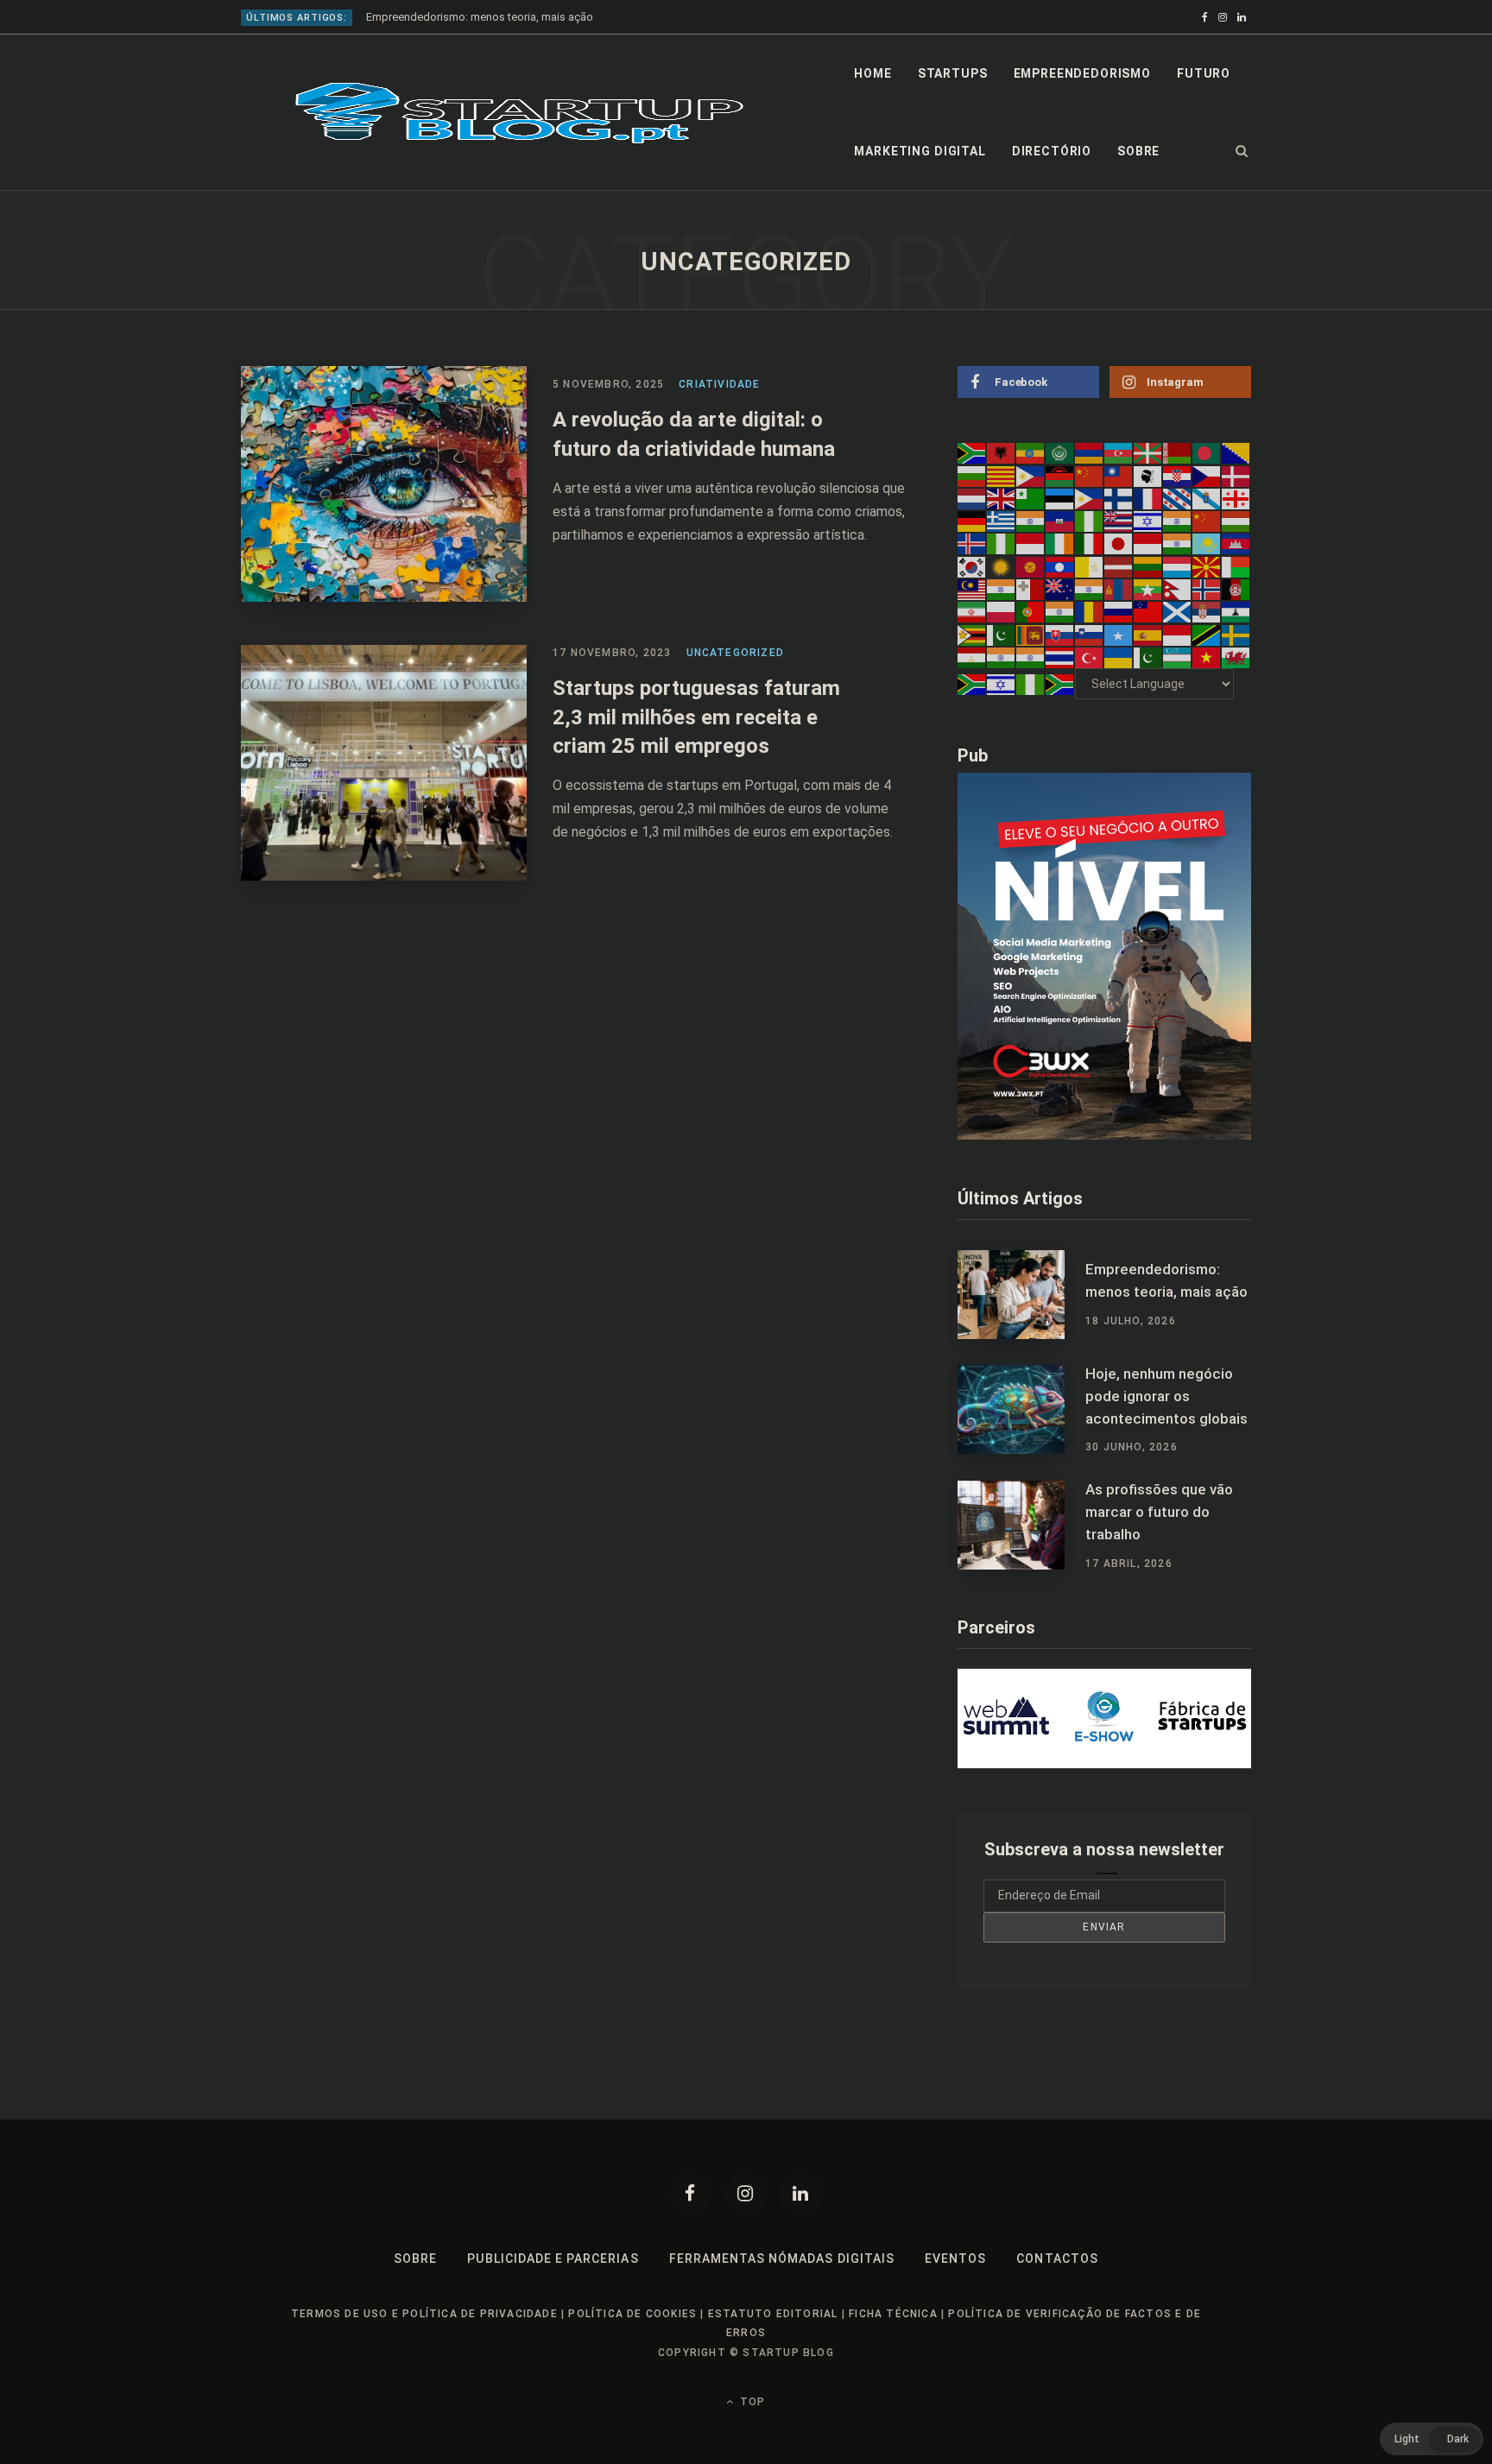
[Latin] (1090, 565)
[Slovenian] (1090, 634)
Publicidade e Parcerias (553, 2259)
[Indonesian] (1031, 543)
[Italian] (1090, 543)
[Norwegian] (1207, 589)
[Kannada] (1178, 543)
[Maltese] (1031, 589)
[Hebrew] (1148, 521)
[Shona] (972, 634)
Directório (1052, 151)
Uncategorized (736, 653)
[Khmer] (1236, 543)
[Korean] (972, 565)
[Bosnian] (1236, 452)
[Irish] (1060, 543)
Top (751, 2402)
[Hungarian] (1236, 521)
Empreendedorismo (1082, 73)
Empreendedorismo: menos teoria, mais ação (1166, 1280)
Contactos (1057, 2259)
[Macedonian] (1207, 565)
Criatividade (719, 384)
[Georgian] (1236, 498)
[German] (972, 521)
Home (872, 73)
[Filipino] (1090, 498)
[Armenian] (1090, 452)
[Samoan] (1148, 611)
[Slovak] (1060, 634)
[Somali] (1119, 634)
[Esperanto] (1031, 498)
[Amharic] (1031, 452)
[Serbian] (1207, 611)
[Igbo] (1002, 543)
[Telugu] (1031, 657)
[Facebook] (691, 2193)
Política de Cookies (632, 2314)
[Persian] (972, 611)
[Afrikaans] (972, 452)
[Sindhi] (1002, 634)
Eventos (955, 2259)
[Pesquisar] (1242, 151)
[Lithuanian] (1148, 565)
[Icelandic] (972, 543)
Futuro (1204, 73)
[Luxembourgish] (1178, 565)
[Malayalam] (1002, 589)
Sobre (1138, 151)
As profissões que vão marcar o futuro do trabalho (1159, 1512)
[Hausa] (1090, 521)
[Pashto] (1236, 589)
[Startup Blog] (519, 113)
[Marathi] (1090, 589)
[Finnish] (1119, 498)
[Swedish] (1236, 634)
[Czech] (1207, 475)
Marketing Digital (920, 151)
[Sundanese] (1178, 634)
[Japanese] (1119, 543)
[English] (1002, 498)
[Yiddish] (1002, 684)
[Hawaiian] (1119, 521)
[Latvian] (1119, 565)
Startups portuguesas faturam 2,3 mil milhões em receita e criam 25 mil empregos (696, 717)
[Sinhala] (1031, 634)
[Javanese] (1148, 543)
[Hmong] (1207, 521)
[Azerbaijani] (1119, 452)
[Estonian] (1060, 498)
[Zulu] (1060, 684)
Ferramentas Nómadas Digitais (782, 2259)
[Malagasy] (1236, 565)
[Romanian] (1090, 611)
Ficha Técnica (893, 2314)
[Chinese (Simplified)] (1090, 475)
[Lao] (1060, 565)
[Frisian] (1178, 498)
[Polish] (1002, 611)
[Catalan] (1002, 475)
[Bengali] (1207, 452)
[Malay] (972, 589)
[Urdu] (1148, 657)
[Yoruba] (1031, 684)
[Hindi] (1178, 521)
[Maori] (1060, 589)
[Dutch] (972, 498)
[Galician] (1207, 498)
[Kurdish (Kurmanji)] (1002, 565)
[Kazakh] (1207, 543)
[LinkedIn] (801, 2193)
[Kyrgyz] (1031, 565)
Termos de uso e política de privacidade (424, 2314)
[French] (1148, 498)
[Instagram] (746, 2193)
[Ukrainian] (1119, 657)
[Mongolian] (1119, 589)
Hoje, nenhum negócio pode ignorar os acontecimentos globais (526, 17)
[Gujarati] (1031, 521)
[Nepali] (1178, 589)
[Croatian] (1178, 475)
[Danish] (1236, 475)
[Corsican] (1148, 475)
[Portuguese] (1031, 611)
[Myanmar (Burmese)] (1148, 589)
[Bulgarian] (972, 475)
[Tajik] (972, 657)
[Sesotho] (1236, 611)
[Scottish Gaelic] (1178, 611)
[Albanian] (1002, 452)
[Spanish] (1148, 634)
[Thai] (1060, 657)
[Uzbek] (1178, 657)
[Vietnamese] (1207, 657)
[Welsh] (1236, 657)
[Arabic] (1060, 452)
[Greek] (1002, 521)
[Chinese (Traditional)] (1119, 475)
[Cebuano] (1031, 475)
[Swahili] (1207, 634)
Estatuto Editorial (773, 2314)
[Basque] (1148, 452)
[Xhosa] (972, 684)
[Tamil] (1002, 657)
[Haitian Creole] (1060, 521)
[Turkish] (1090, 657)
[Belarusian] (1178, 452)
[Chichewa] (1060, 475)
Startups (953, 73)
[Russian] (1119, 611)
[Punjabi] (1060, 611)
